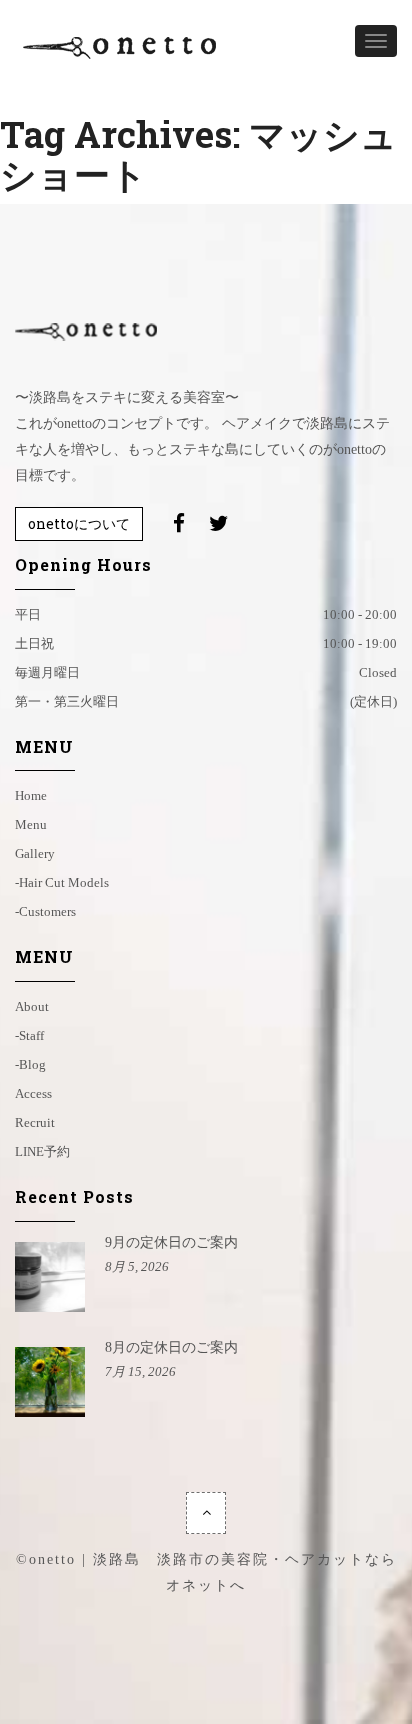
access (33, 1093)
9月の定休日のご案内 (171, 1242)
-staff (29, 1035)
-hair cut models (62, 882)
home (31, 795)
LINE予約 (42, 1151)
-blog (30, 1064)
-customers (45, 911)
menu (31, 824)
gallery (35, 853)
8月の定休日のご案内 (171, 1347)
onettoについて (79, 523)
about (32, 1006)
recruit (35, 1122)
